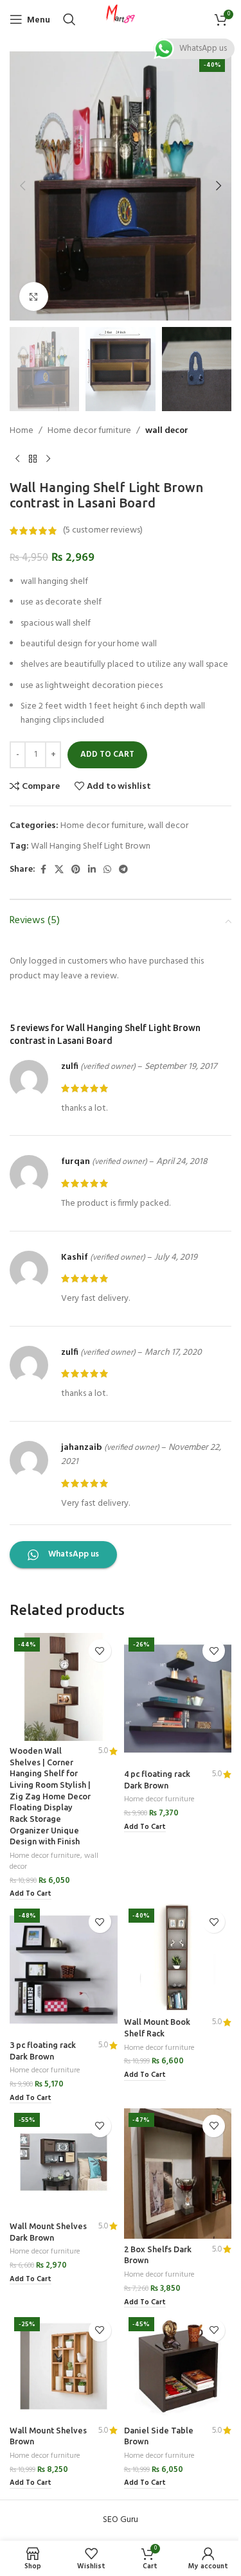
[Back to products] (33, 459)
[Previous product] (17, 459)
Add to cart (107, 754)
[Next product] (48, 459)
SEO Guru (121, 2520)
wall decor (167, 431)
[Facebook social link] (43, 870)
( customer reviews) (103, 530)
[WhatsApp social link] (107, 870)
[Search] (69, 19)
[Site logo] (121, 20)
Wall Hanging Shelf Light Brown (91, 846)
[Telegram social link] (123, 870)
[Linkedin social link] (92, 870)
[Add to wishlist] (100, 1651)
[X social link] (59, 870)
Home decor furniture (89, 431)
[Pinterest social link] (76, 870)
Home (22, 431)
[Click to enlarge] (34, 296)
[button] (22, 186)
